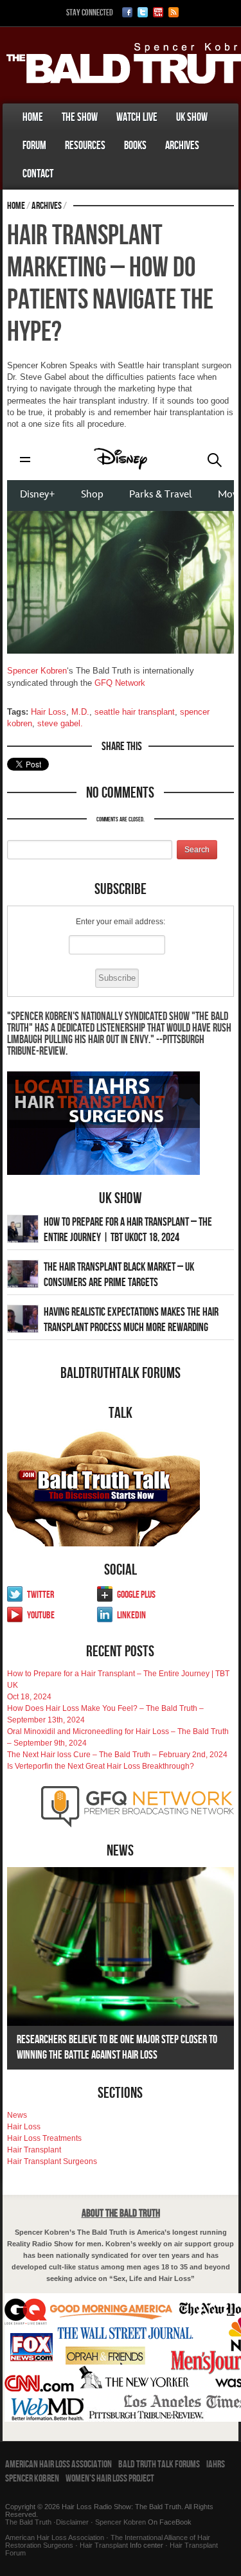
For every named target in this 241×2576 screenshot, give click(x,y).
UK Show (192, 117)
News (17, 2115)
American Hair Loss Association (58, 2464)
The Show (80, 117)
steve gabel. (60, 723)
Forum (34, 146)
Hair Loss (49, 712)
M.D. (80, 712)
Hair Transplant (34, 2150)
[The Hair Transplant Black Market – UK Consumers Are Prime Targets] (23, 1273)
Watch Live (137, 117)
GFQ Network (120, 683)
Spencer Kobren (37, 671)
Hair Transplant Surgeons (52, 2161)
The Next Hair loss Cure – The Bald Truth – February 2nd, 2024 (117, 1755)
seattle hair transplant (135, 712)
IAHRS (216, 2464)
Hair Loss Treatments (44, 2138)
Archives (182, 146)
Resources (85, 146)
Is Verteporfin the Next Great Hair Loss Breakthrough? (101, 1766)
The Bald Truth (28, 2522)
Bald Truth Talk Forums (159, 2464)
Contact (38, 174)
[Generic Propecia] (72, 161)
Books (135, 146)
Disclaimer (72, 2522)
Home (33, 117)
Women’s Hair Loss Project (110, 2479)
